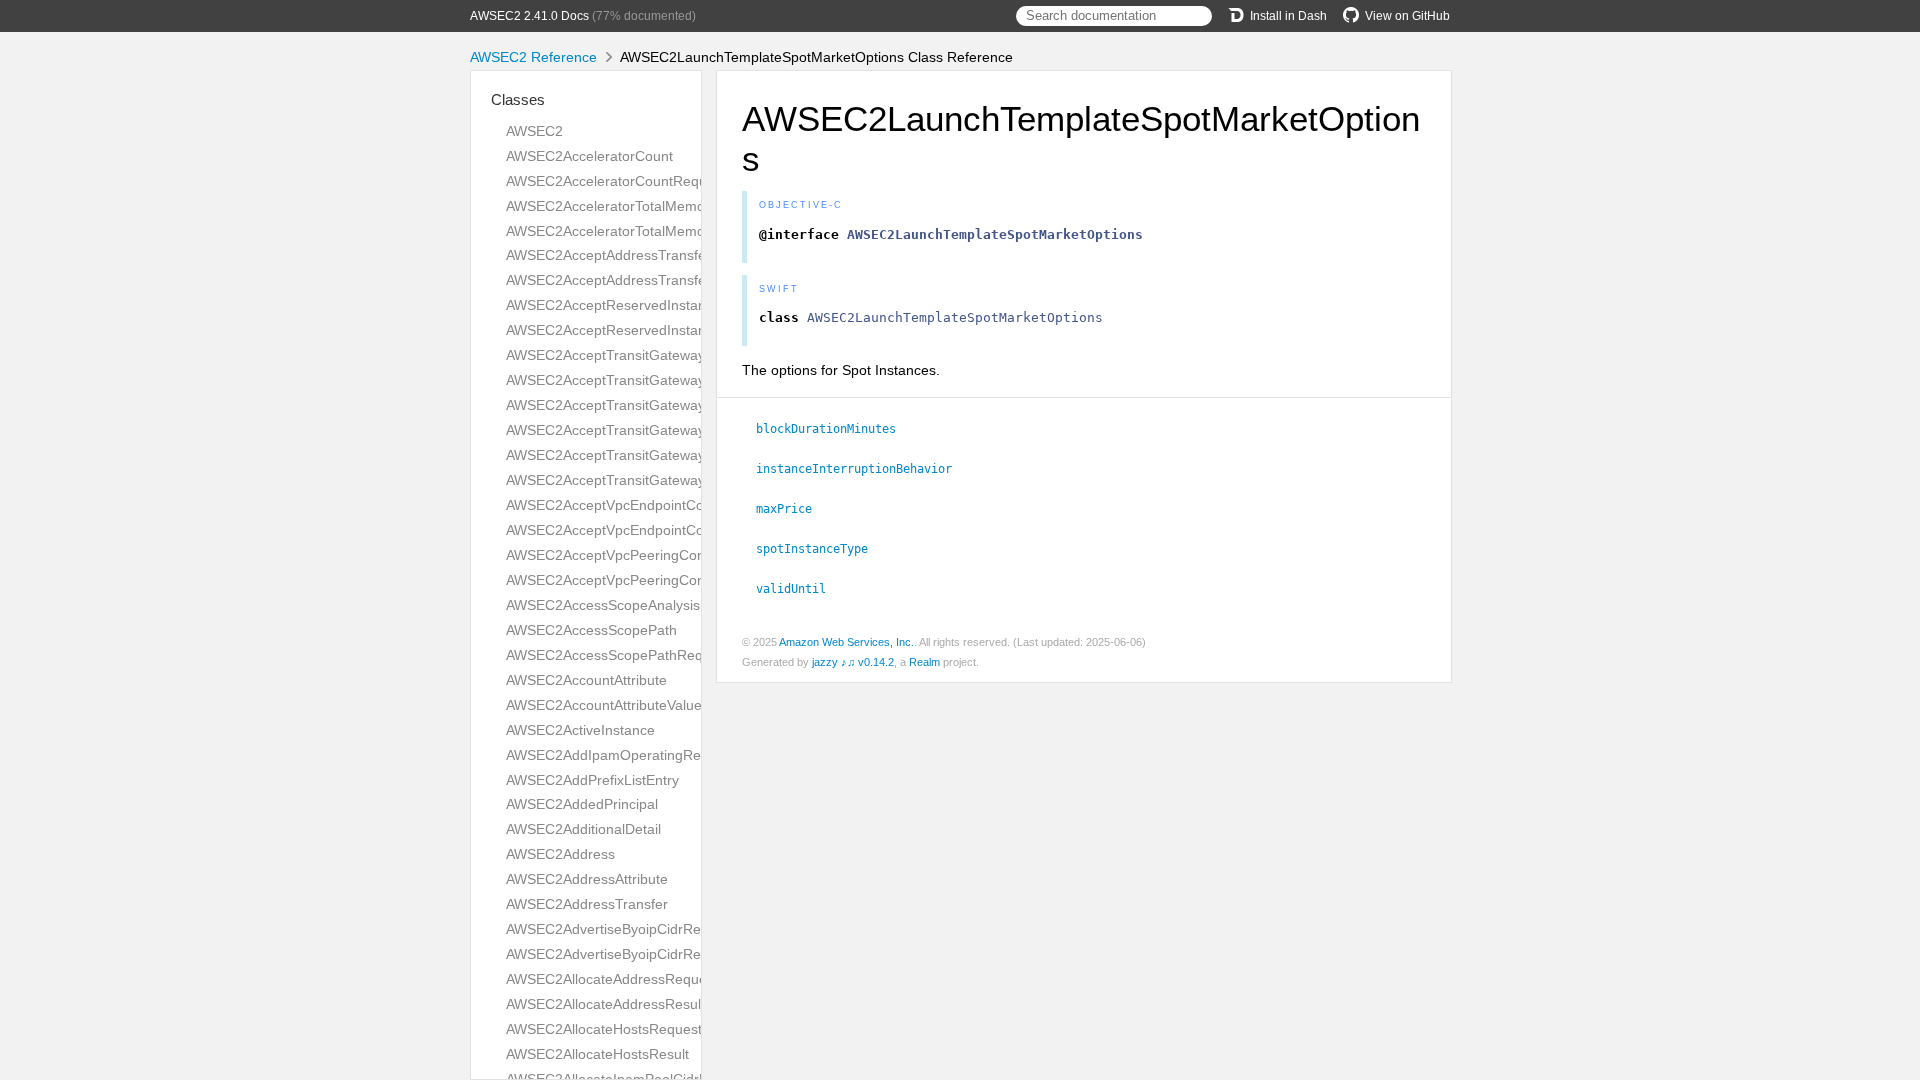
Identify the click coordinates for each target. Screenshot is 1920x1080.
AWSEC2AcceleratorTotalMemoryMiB (623, 206)
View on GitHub (1407, 16)
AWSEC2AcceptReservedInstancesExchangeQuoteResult (688, 330)
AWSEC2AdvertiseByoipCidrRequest (621, 929)
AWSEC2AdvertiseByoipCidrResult (614, 954)
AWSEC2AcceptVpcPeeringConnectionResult (648, 580)
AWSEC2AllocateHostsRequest (604, 1029)
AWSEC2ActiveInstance (580, 730)
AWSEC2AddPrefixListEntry (592, 780)
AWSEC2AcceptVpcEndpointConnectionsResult (655, 530)
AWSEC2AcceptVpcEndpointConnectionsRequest (662, 505)
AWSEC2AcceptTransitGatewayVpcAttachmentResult (673, 480)
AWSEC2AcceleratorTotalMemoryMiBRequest (650, 231)
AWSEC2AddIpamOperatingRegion (617, 755)
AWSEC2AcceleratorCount (589, 156)
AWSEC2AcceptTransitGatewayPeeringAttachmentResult (686, 430)
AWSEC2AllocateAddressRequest (612, 979)
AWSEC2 (534, 131)
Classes (518, 99)
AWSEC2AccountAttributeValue (604, 705)
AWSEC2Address (560, 854)
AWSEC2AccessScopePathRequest (618, 655)
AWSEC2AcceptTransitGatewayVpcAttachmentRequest (680, 455)
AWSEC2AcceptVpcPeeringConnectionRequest (655, 555)
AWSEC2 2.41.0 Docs (529, 16)
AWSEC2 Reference (533, 57)
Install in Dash (1288, 16)
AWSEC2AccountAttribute (586, 680)
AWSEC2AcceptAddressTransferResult (628, 280)
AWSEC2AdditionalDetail (583, 829)
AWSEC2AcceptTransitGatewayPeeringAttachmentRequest (692, 405)
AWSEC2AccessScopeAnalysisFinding (626, 605)
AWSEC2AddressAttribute (587, 879)
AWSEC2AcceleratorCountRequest (616, 181)
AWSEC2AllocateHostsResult (597, 1054)
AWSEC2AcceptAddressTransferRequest (635, 255)
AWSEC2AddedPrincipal (582, 804)
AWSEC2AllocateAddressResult (605, 1004)
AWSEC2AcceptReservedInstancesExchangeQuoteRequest (694, 305)
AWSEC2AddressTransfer (587, 904)
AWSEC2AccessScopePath (591, 630)
